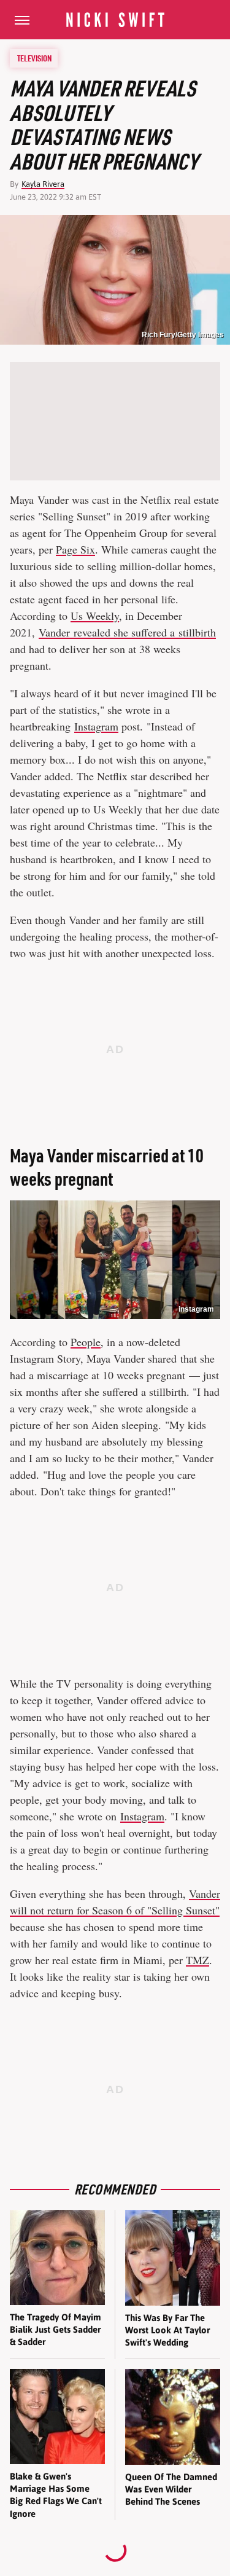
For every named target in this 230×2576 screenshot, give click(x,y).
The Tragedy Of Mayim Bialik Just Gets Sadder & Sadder (56, 2330)
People (86, 1342)
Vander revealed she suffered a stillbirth (127, 632)
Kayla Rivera (43, 184)
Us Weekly (95, 616)
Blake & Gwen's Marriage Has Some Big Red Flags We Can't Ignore (56, 2495)
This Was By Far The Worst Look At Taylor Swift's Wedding (167, 2330)
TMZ (197, 1960)
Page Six (75, 549)
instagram (196, 1309)
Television (34, 58)
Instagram (96, 726)
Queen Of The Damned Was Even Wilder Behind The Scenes (171, 2489)
